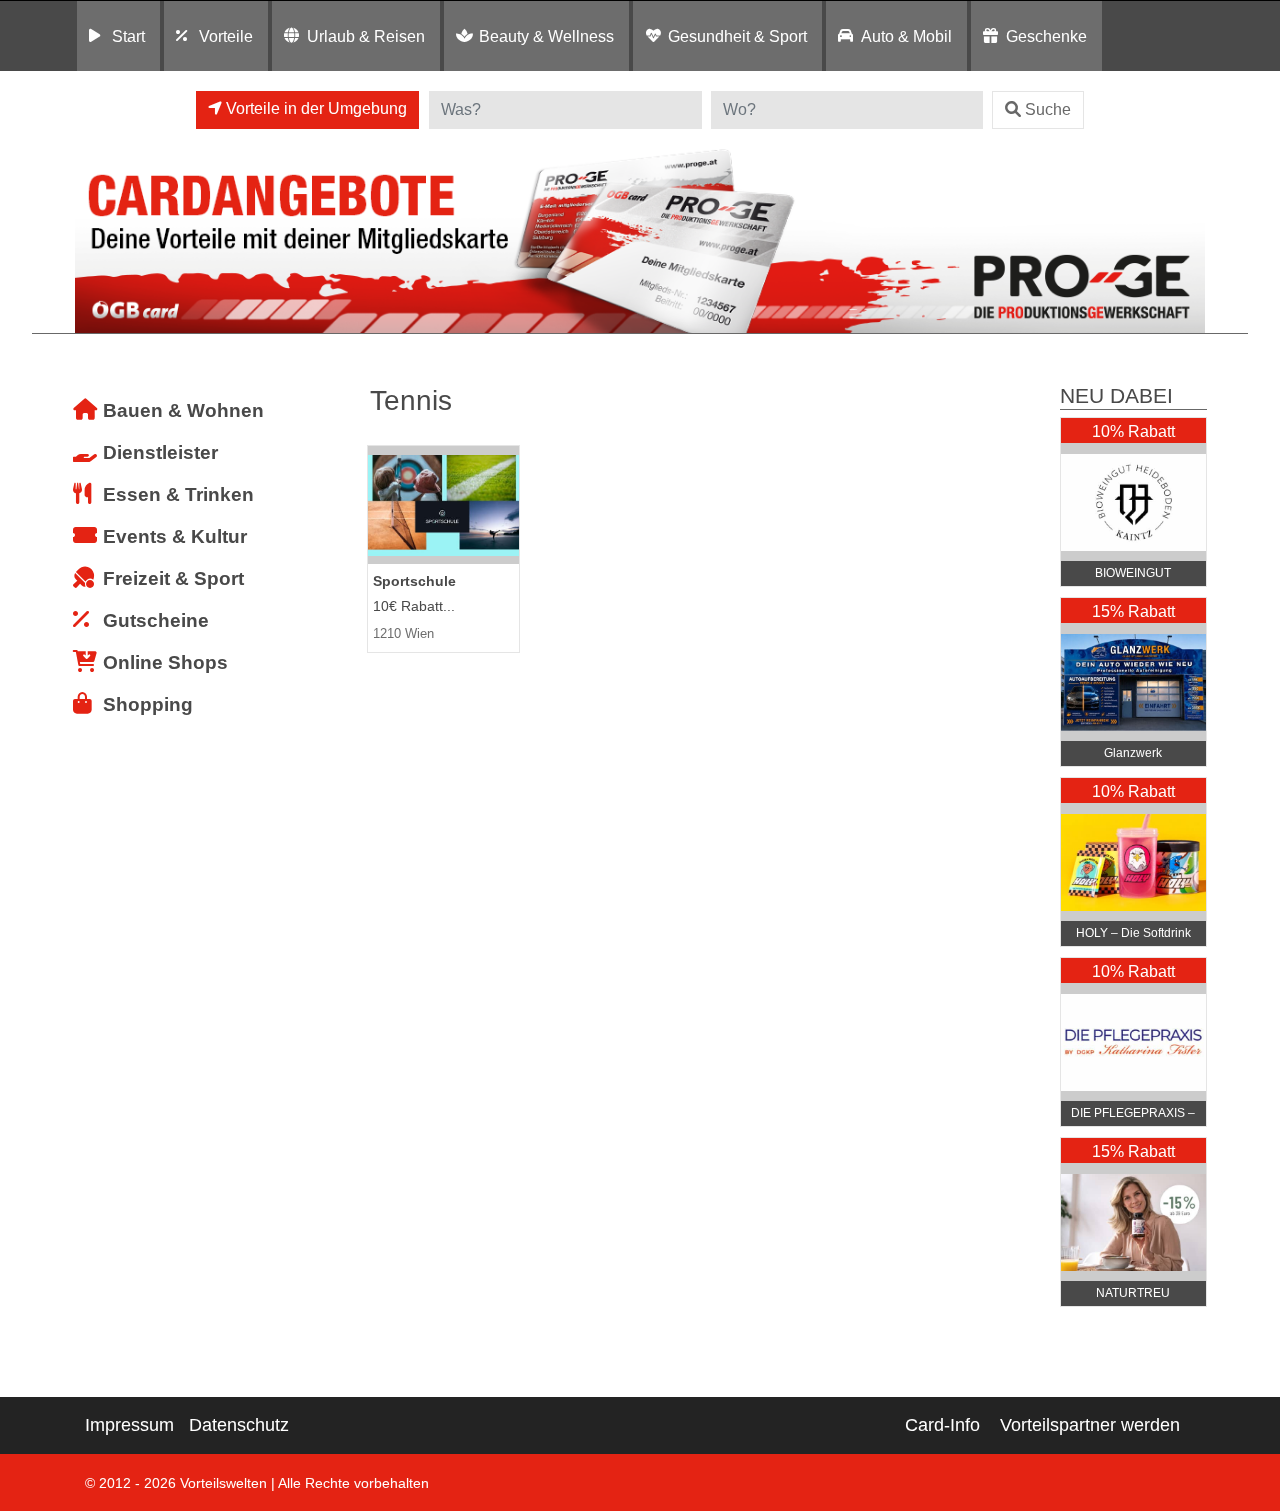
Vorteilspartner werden (1090, 1425)
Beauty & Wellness (546, 36)
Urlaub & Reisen (366, 36)
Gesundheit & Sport (737, 36)
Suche (1048, 109)
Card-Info (942, 1425)
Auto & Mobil (906, 36)
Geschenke (1046, 36)
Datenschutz (239, 1425)
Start (128, 36)
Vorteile (226, 36)
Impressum (129, 1425)
